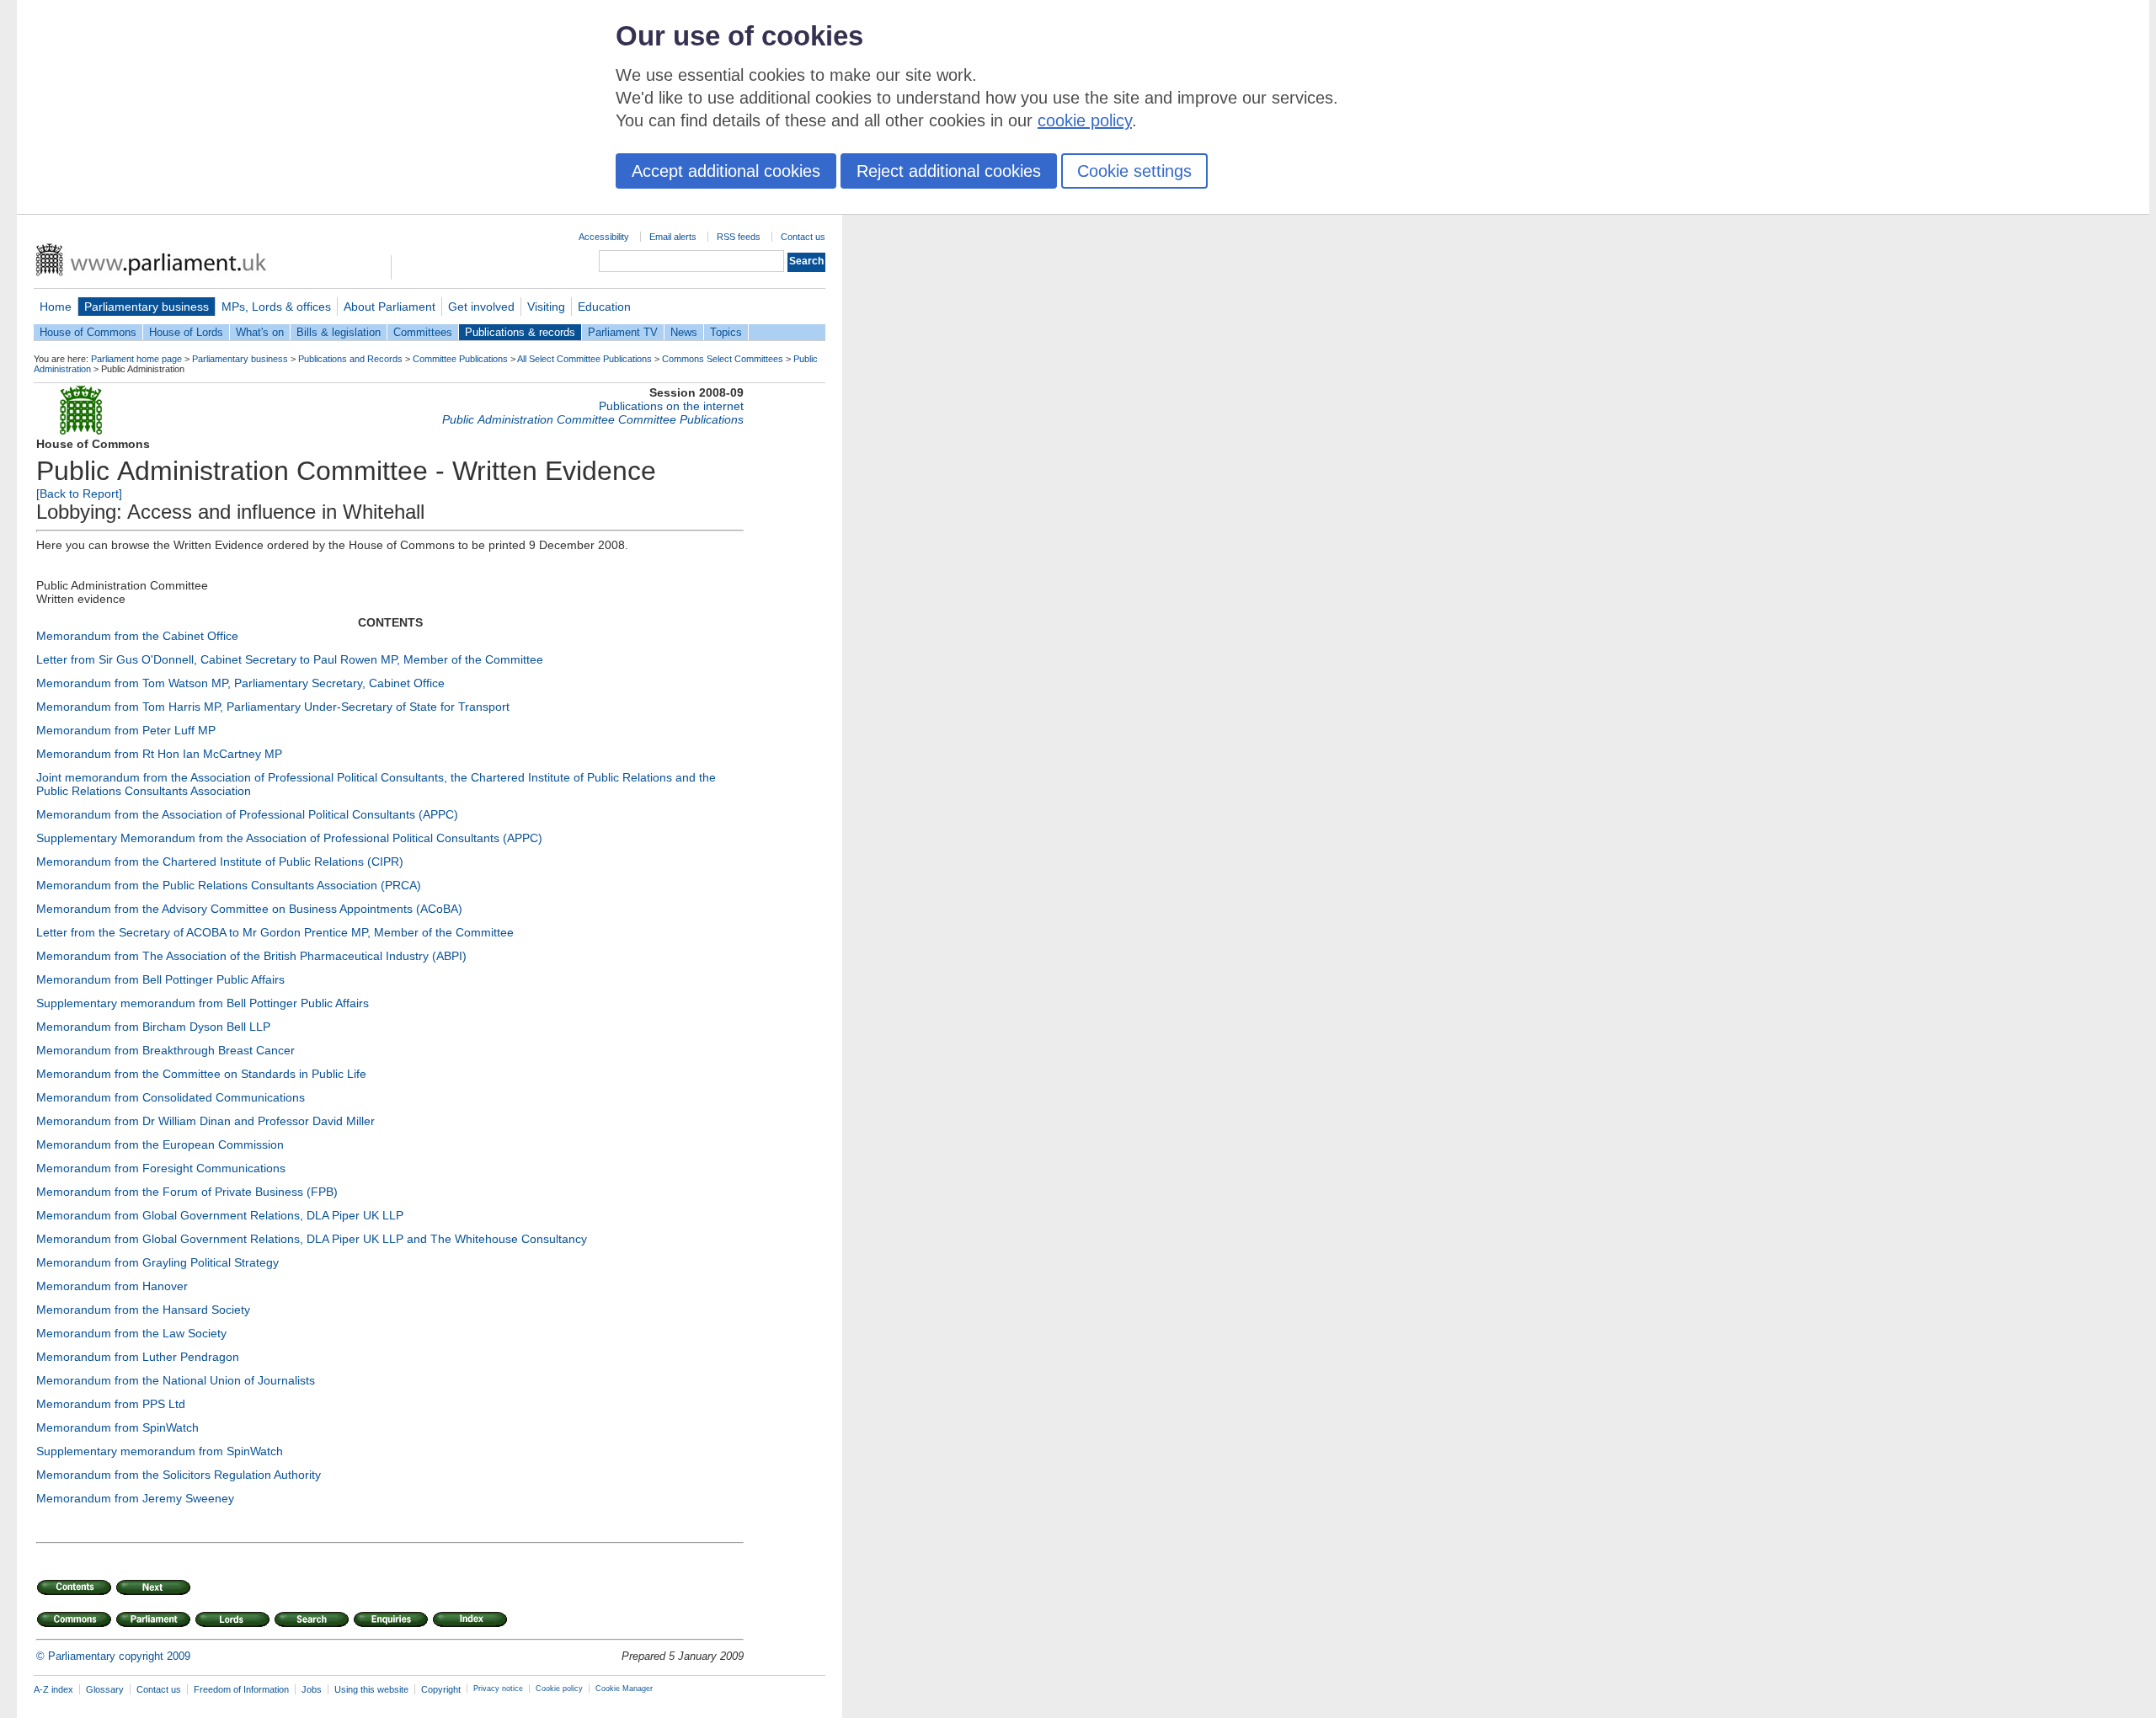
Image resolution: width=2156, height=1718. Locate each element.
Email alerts (673, 237)
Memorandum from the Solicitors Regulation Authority (179, 1475)
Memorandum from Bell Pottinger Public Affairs (160, 979)
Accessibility (604, 237)
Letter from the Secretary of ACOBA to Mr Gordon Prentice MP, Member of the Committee (275, 932)
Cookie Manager (624, 1689)
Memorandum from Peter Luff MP (126, 730)
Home (56, 307)
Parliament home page (136, 359)
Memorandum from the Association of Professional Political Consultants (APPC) (247, 814)
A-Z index (53, 1689)
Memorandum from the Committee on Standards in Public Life (201, 1074)
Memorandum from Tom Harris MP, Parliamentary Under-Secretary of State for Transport (273, 707)
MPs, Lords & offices (276, 307)
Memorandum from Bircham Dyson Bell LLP (153, 1027)
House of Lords (186, 332)
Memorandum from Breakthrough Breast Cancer (165, 1050)
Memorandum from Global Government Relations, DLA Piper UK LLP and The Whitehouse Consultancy (312, 1239)
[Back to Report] (79, 494)
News (684, 332)
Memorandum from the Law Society (131, 1333)
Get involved (481, 307)
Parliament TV (623, 332)
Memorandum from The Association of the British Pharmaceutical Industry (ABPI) (251, 956)
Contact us (803, 237)
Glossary (105, 1689)
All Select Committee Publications (584, 359)
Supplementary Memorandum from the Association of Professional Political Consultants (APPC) (289, 838)
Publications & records (520, 332)
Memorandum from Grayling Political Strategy (157, 1262)
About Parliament (390, 307)
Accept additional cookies (726, 171)
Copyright (441, 1689)
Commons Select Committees (723, 359)
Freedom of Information (241, 1689)
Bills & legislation (339, 332)
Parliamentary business (147, 307)
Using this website (371, 1689)
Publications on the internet (671, 406)
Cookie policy (559, 1689)
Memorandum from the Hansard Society (143, 1310)
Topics (726, 332)
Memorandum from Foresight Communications (161, 1168)
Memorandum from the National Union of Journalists (176, 1380)
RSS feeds (739, 237)
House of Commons (88, 332)
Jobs (312, 1689)
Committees (423, 332)
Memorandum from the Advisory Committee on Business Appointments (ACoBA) (249, 909)
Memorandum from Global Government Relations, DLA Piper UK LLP (220, 1215)
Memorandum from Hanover (112, 1286)
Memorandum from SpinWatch (117, 1427)
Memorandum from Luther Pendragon (138, 1357)
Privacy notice (498, 1689)
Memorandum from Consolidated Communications (171, 1097)
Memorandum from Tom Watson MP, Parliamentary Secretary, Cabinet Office (240, 683)
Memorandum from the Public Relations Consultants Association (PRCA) (229, 885)
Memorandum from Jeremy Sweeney (135, 1498)
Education (604, 307)
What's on (260, 332)
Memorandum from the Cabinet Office (137, 636)
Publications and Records (350, 359)
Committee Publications (460, 359)
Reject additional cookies (949, 171)
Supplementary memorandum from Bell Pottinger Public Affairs (203, 1003)
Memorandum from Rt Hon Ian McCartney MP (159, 754)
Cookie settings (1134, 171)
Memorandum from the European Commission (160, 1144)
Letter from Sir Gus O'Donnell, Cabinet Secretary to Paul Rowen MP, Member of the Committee (290, 659)
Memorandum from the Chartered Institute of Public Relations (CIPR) (220, 862)
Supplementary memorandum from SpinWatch (160, 1451)
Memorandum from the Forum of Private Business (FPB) (187, 1192)
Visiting (546, 307)
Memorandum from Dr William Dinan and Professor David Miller (205, 1121)
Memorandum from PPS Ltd (111, 1404)
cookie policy (1085, 120)
